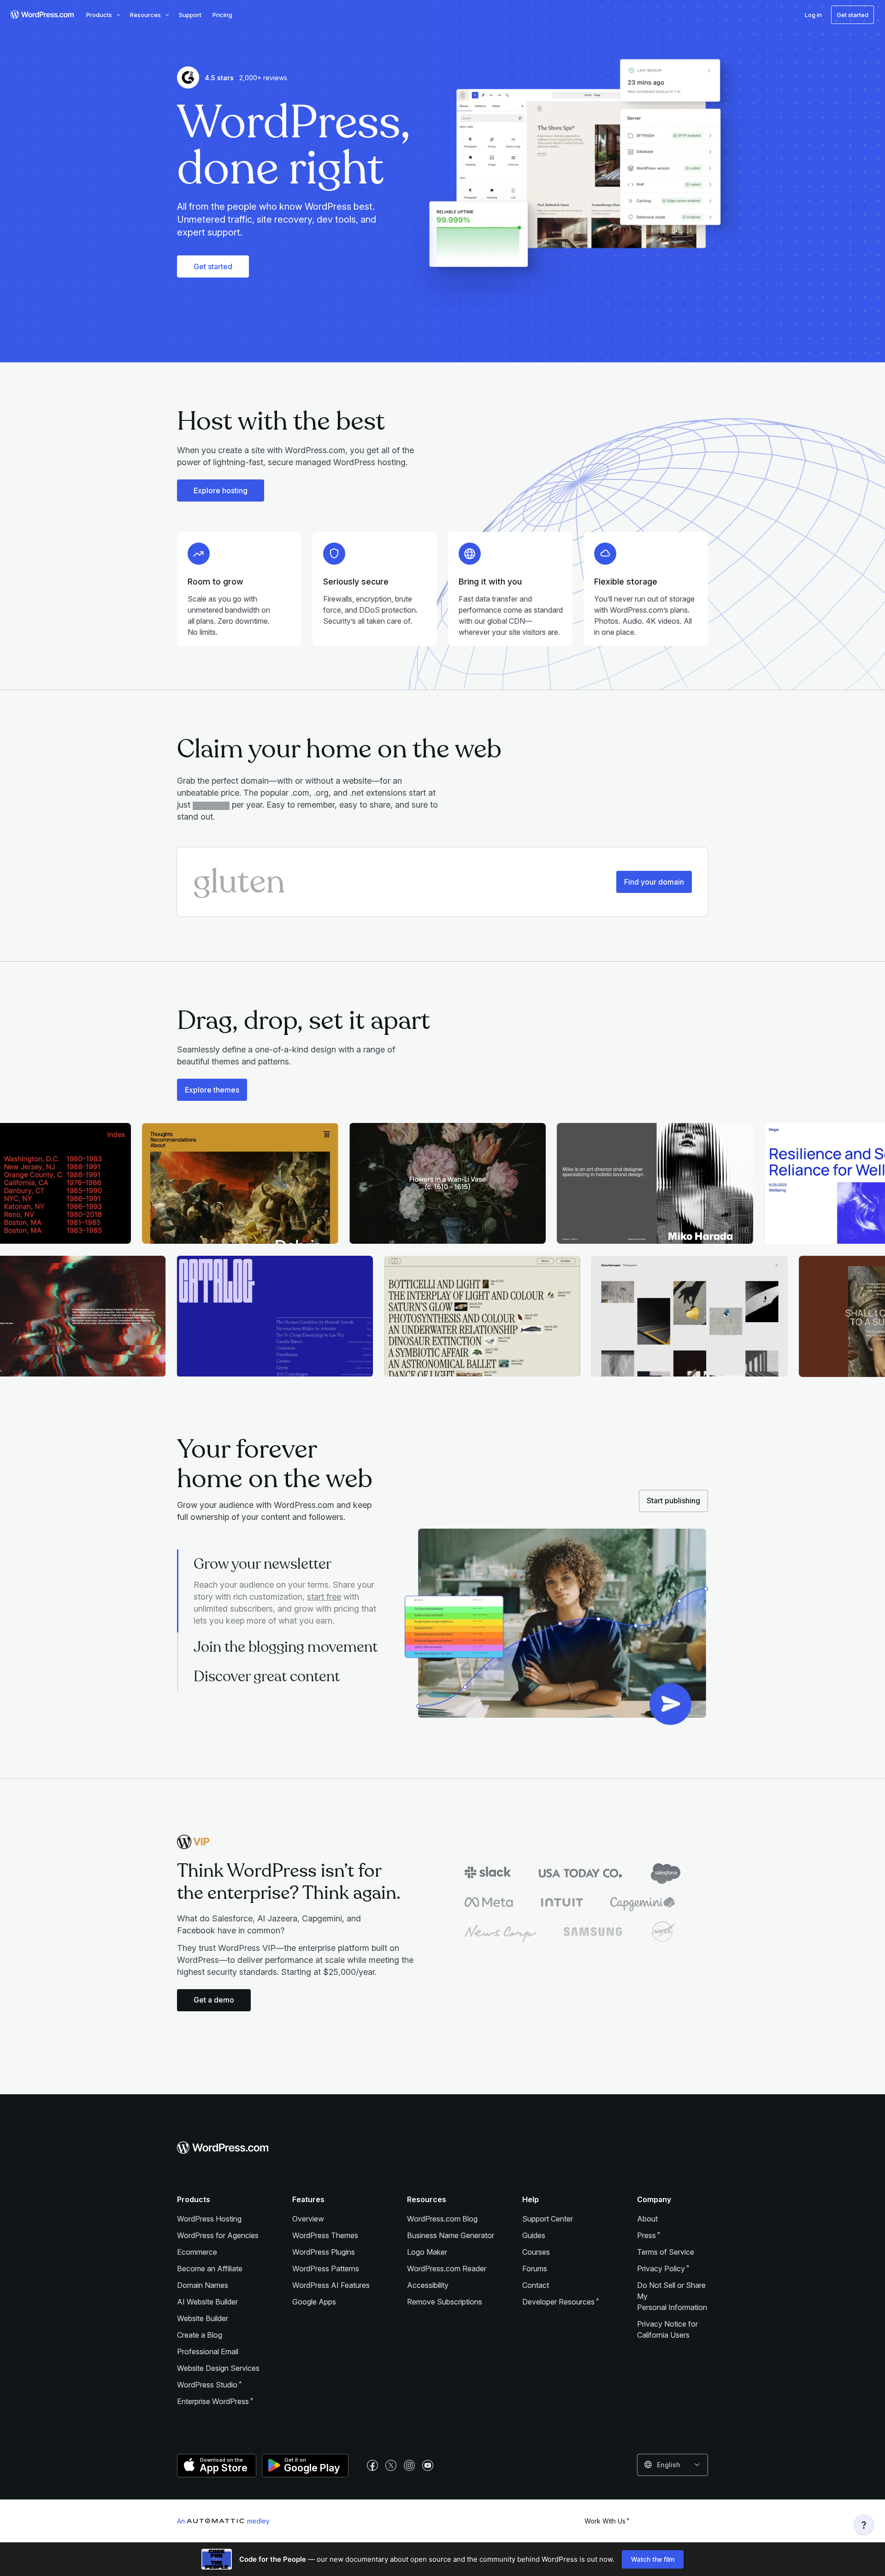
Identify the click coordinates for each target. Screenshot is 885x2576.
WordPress (207, 2385)
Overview (308, 2219)
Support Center (548, 2219)
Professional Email (208, 2351)
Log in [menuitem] (813, 15)
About (647, 2219)
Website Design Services (218, 2368)
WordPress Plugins (324, 2252)
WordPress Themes (325, 2235)
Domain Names (203, 2285)
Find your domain (654, 882)
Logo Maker (427, 2252)
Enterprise (213, 2401)
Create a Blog (200, 2335)
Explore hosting (221, 490)
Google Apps (314, 2302)
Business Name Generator (451, 2235)
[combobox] (673, 2465)
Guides (534, 2235)
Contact (536, 2285)
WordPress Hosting (209, 2219)
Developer (558, 2302)
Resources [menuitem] (145, 15)
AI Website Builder (207, 2302)
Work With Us (605, 2521)
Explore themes (212, 1090)
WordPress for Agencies (218, 2235)
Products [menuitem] (99, 15)
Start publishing (673, 1501)
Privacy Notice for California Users (667, 2329)
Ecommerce (197, 2252)
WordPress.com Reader (447, 2269)
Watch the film (653, 2559)
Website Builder (203, 2318)
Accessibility (428, 2285)
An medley (223, 2521)
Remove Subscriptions (445, 2302)
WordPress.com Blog (442, 2219)
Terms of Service (666, 2252)
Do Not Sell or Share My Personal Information (672, 2296)
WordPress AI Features (331, 2285)
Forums (535, 2269)
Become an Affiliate (210, 2269)
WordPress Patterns (326, 2269)
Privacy (661, 2269)
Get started (213, 266)
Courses (536, 2252)
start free (324, 1597)
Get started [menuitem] (853, 15)
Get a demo (214, 2000)
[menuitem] (41, 15)
